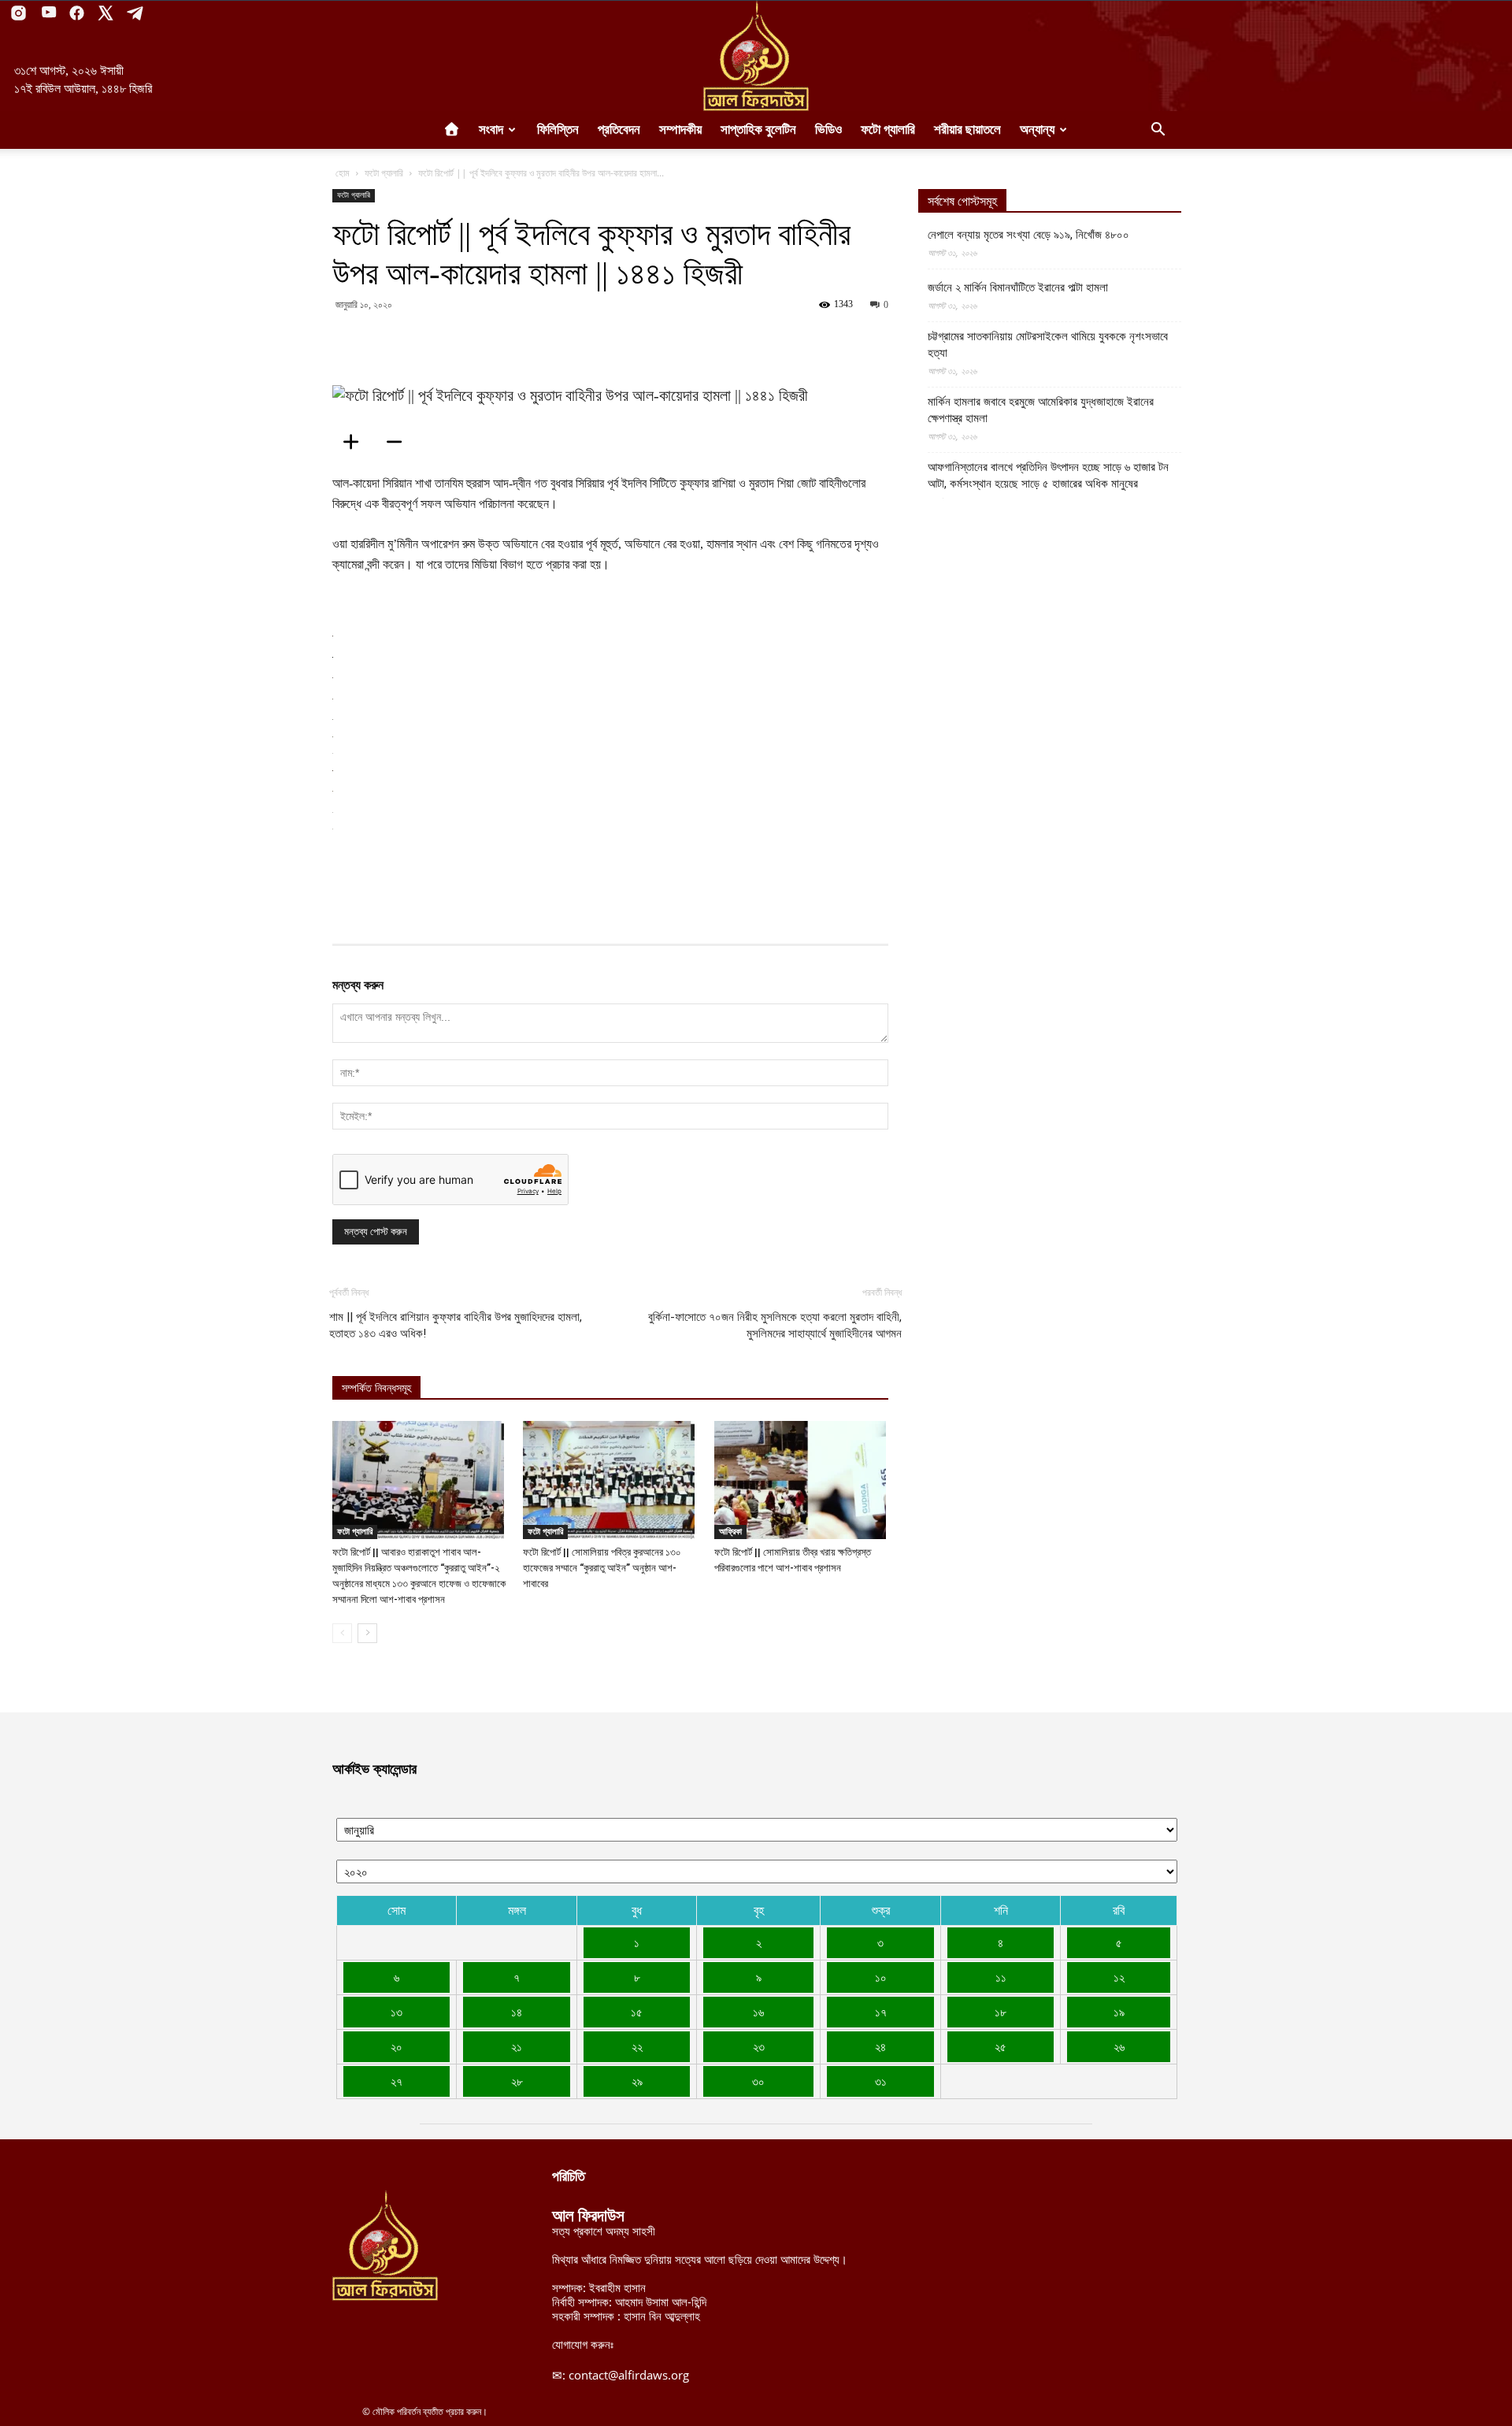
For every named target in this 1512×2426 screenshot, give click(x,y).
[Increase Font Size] (356, 442)
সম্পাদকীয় (680, 130)
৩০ (758, 2081)
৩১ (881, 2081)
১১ (1001, 1977)
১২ (1119, 1977)
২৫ (1001, 2046)
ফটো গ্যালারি (888, 130)
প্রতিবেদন (619, 130)
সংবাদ (491, 130)
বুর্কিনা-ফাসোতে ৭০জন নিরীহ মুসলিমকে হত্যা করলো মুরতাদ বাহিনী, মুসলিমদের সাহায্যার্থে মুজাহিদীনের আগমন (775, 1325)
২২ (637, 2046)
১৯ (1119, 2012)
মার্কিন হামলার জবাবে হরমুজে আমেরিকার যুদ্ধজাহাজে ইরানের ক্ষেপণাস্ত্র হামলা (1041, 410)
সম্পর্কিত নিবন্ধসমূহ (376, 1388)
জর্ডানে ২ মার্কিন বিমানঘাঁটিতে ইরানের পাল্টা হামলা (1018, 287)
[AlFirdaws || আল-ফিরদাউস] (756, 56)
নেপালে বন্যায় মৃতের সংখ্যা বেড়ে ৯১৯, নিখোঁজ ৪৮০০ (1028, 235)
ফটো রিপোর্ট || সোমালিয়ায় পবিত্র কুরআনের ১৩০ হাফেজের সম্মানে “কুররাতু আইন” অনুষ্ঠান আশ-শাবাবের (602, 1568)
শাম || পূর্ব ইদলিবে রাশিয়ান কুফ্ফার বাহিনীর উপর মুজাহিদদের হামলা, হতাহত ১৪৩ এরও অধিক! (456, 1325)
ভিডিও (828, 130)
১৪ (517, 2012)
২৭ (397, 2081)
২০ (397, 2046)
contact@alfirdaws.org (629, 2375)
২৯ (637, 2081)
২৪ (880, 2046)
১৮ (1001, 2012)
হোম (343, 173)
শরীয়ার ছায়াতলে (967, 130)
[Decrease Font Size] (399, 442)
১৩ (397, 2012)
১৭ (881, 2012)
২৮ (517, 2081)
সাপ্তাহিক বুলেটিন (758, 130)
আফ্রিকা (730, 1531)
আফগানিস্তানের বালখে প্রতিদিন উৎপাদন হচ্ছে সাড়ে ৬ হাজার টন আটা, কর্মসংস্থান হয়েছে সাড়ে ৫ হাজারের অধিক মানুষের (1048, 475)
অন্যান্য (1037, 130)
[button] (1158, 131)
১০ (881, 1977)
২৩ (759, 2046)
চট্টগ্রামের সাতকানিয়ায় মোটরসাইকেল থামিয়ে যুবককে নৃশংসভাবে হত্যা (1048, 345)
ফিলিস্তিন (558, 130)
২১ (517, 2046)
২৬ (1119, 2046)
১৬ (758, 2012)
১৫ (637, 2012)
